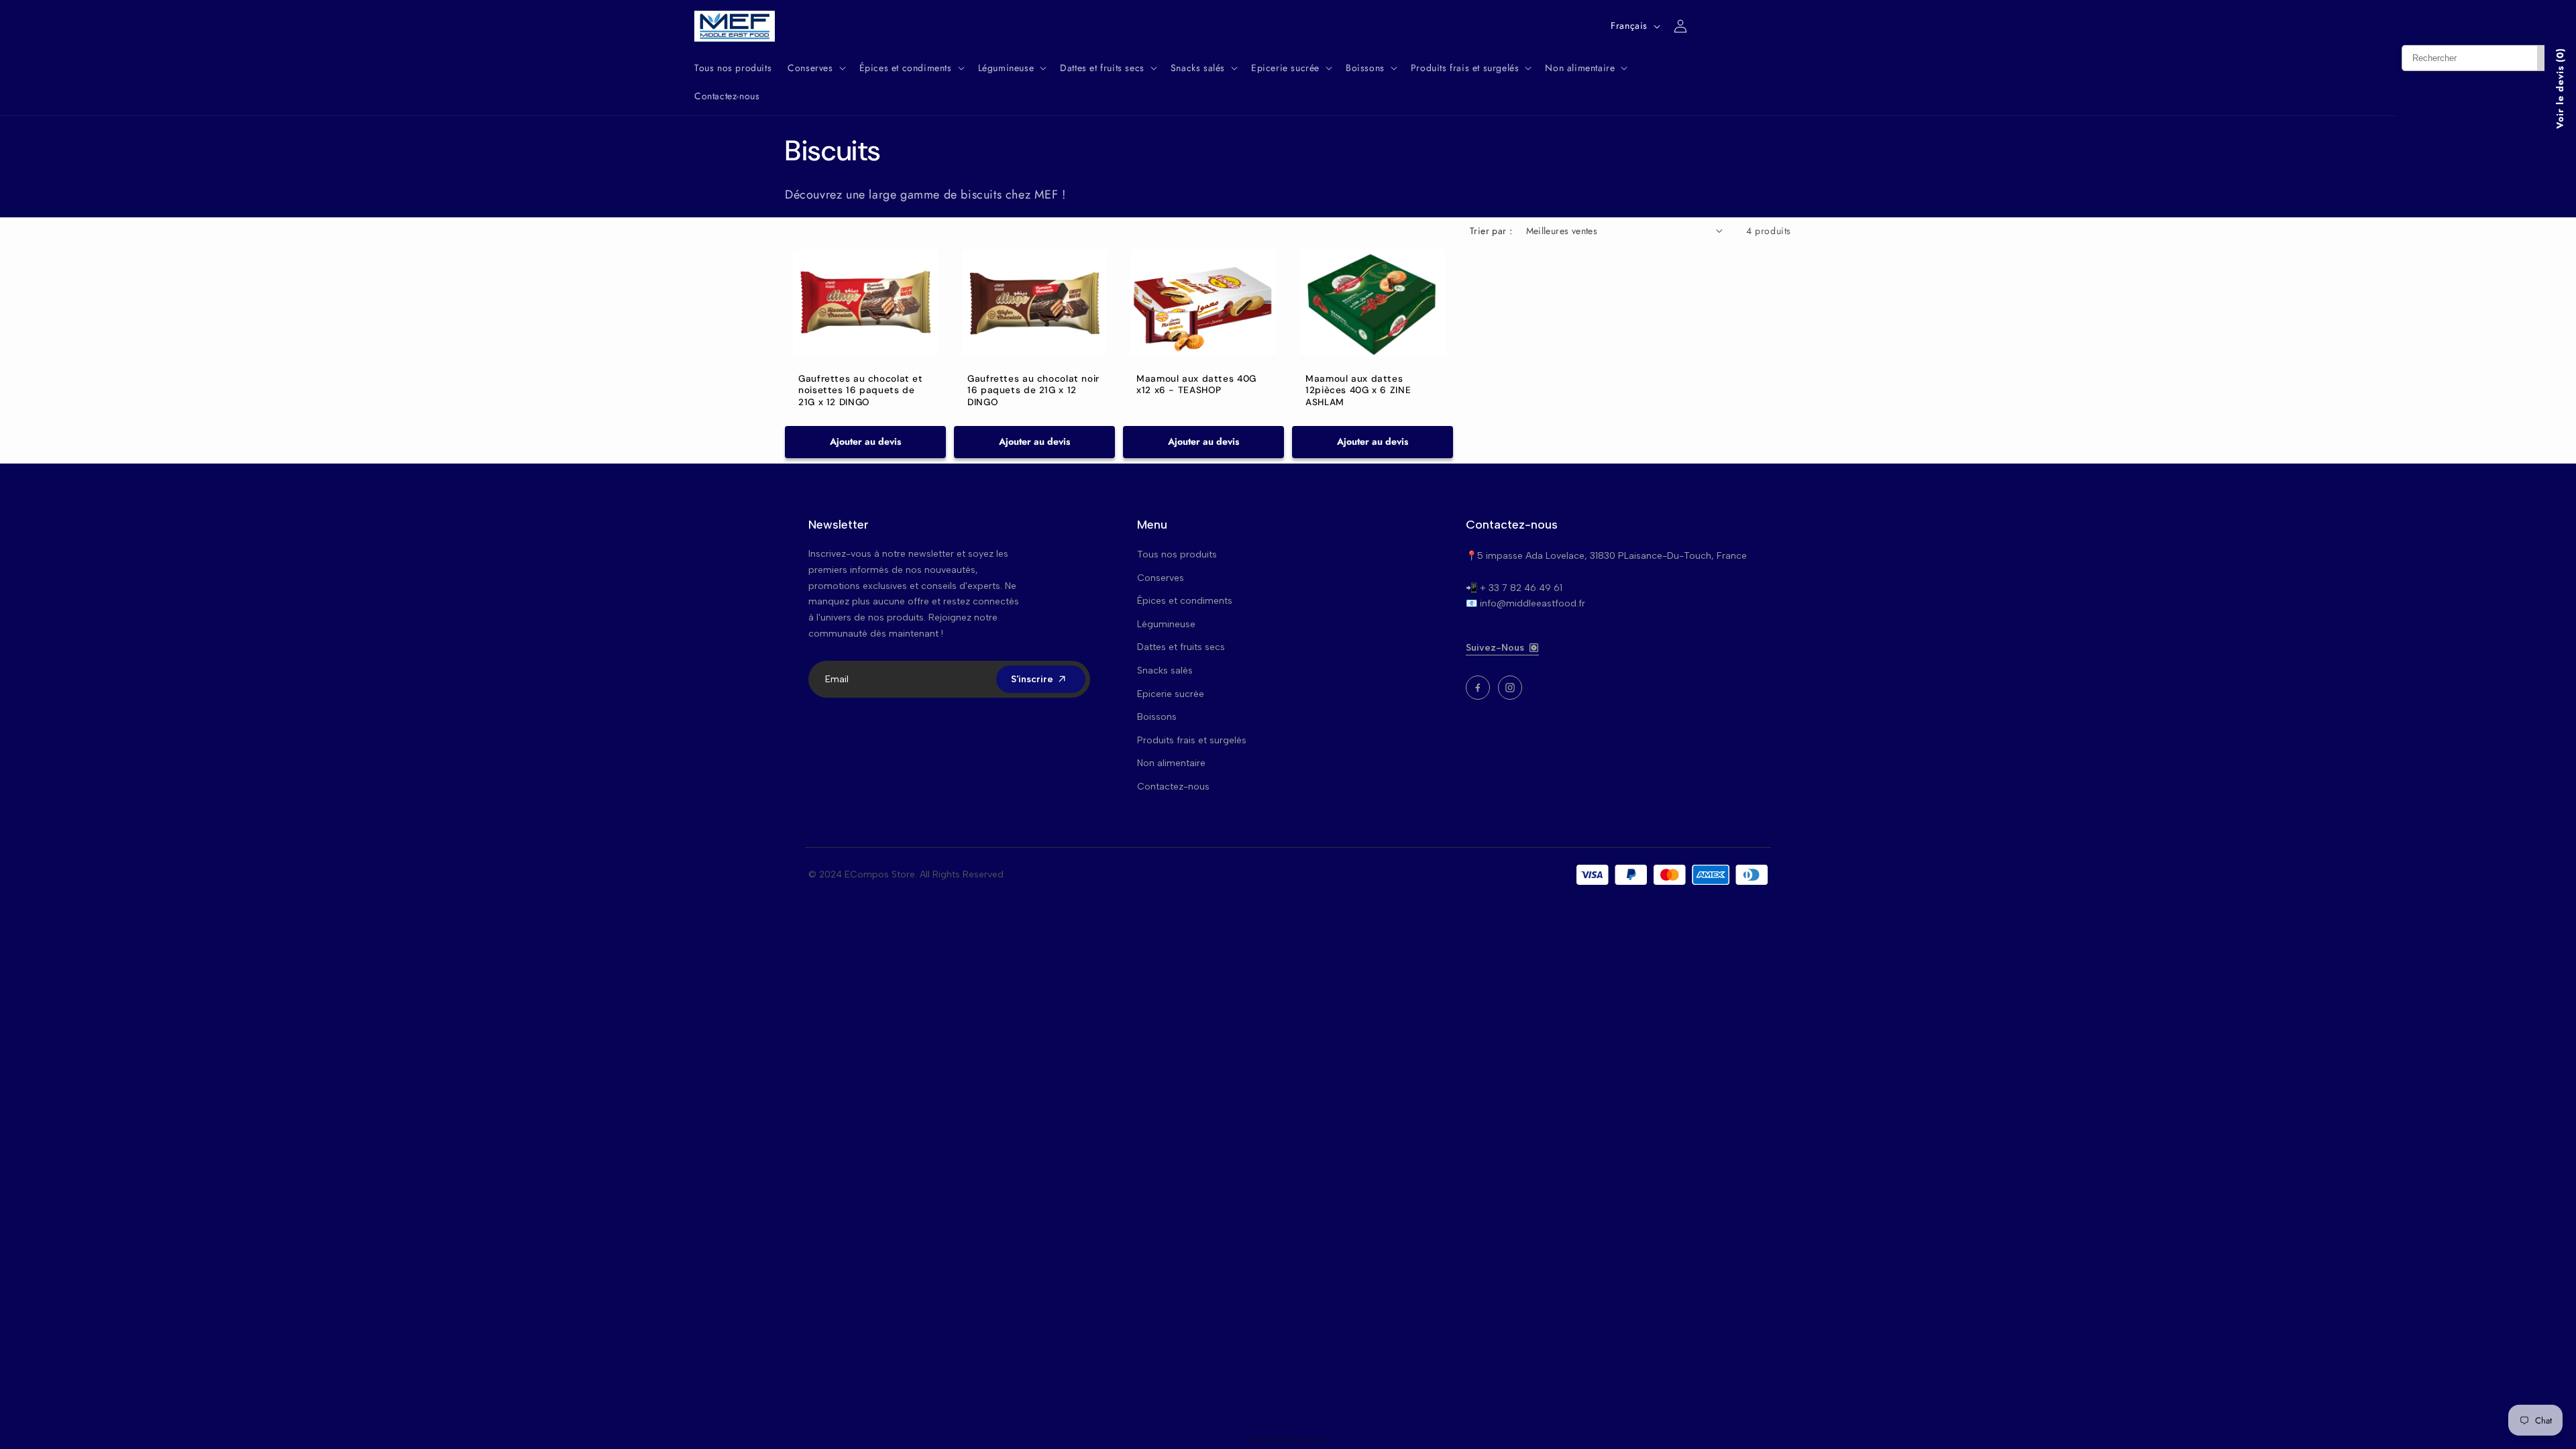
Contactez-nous (1173, 787)
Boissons (1157, 717)
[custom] (1478, 688)
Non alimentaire (1171, 763)
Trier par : (1491, 231)
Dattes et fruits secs (1181, 647)
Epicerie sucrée (1171, 694)
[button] (815, 68)
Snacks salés (1165, 670)
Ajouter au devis (865, 441)
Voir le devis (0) (2560, 88)
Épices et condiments (1185, 601)
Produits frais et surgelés (1192, 740)
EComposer (1305, 1439)
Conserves (1161, 578)
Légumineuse (1166, 624)
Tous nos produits (1177, 554)
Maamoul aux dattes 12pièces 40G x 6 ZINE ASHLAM (1358, 390)
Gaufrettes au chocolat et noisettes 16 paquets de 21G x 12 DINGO (861, 390)
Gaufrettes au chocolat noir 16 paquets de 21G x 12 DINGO (1033, 390)
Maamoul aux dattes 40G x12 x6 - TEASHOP (1196, 385)
